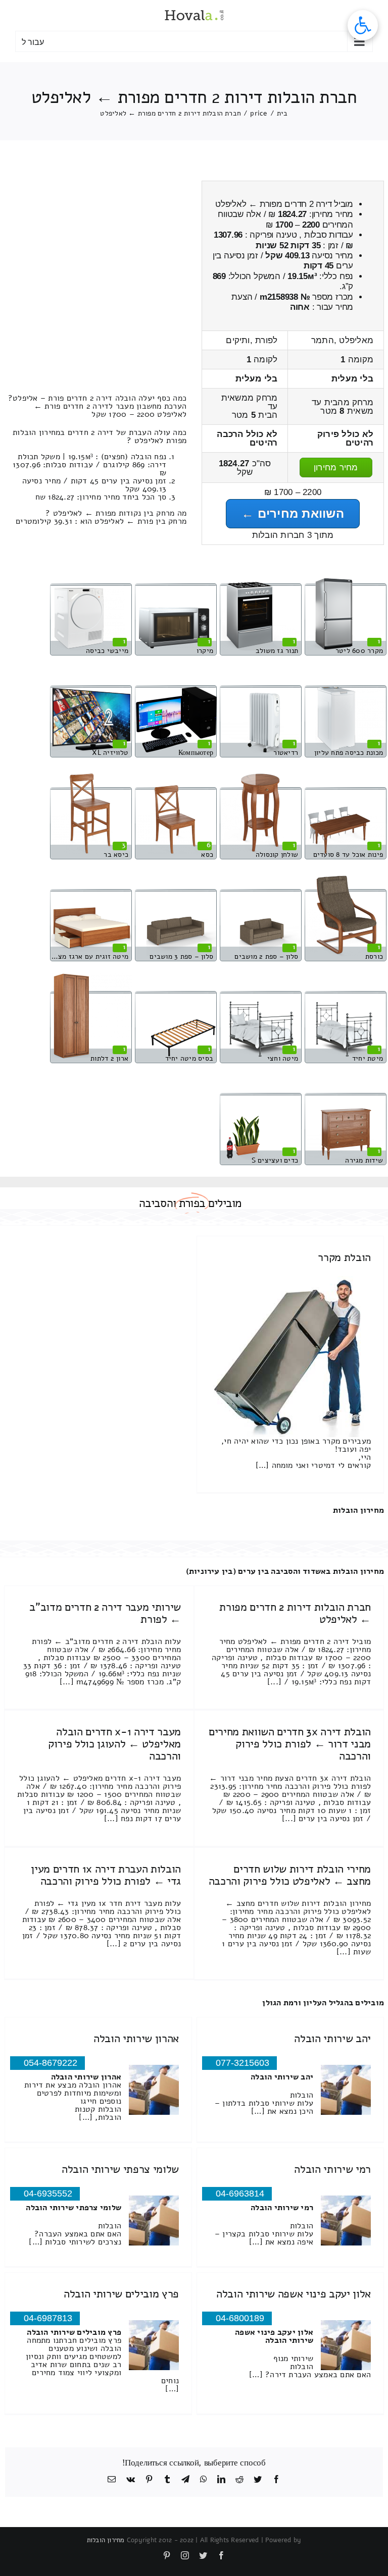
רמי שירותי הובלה (332, 2169)
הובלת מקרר (344, 1257)
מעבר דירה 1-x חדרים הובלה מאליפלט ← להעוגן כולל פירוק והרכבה (114, 1744)
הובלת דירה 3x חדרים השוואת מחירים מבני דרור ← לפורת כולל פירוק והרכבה (290, 1744)
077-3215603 (243, 2063)
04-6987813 (48, 2318)
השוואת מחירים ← (293, 513)
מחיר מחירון (336, 468)
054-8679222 (51, 2063)
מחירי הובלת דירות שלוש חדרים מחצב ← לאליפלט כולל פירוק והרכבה (290, 1875)
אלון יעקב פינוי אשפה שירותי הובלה (294, 2294)
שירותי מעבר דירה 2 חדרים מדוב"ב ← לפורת (105, 1613)
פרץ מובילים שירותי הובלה (121, 2294)
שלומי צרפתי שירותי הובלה (120, 2169)
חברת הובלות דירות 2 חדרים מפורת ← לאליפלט (295, 1613)
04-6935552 (48, 2194)
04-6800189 (240, 2318)
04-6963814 (240, 2194)
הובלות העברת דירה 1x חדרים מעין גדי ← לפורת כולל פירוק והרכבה (106, 1875)
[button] (363, 25)
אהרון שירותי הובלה (136, 2039)
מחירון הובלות (358, 1510)
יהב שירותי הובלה (332, 2039)
